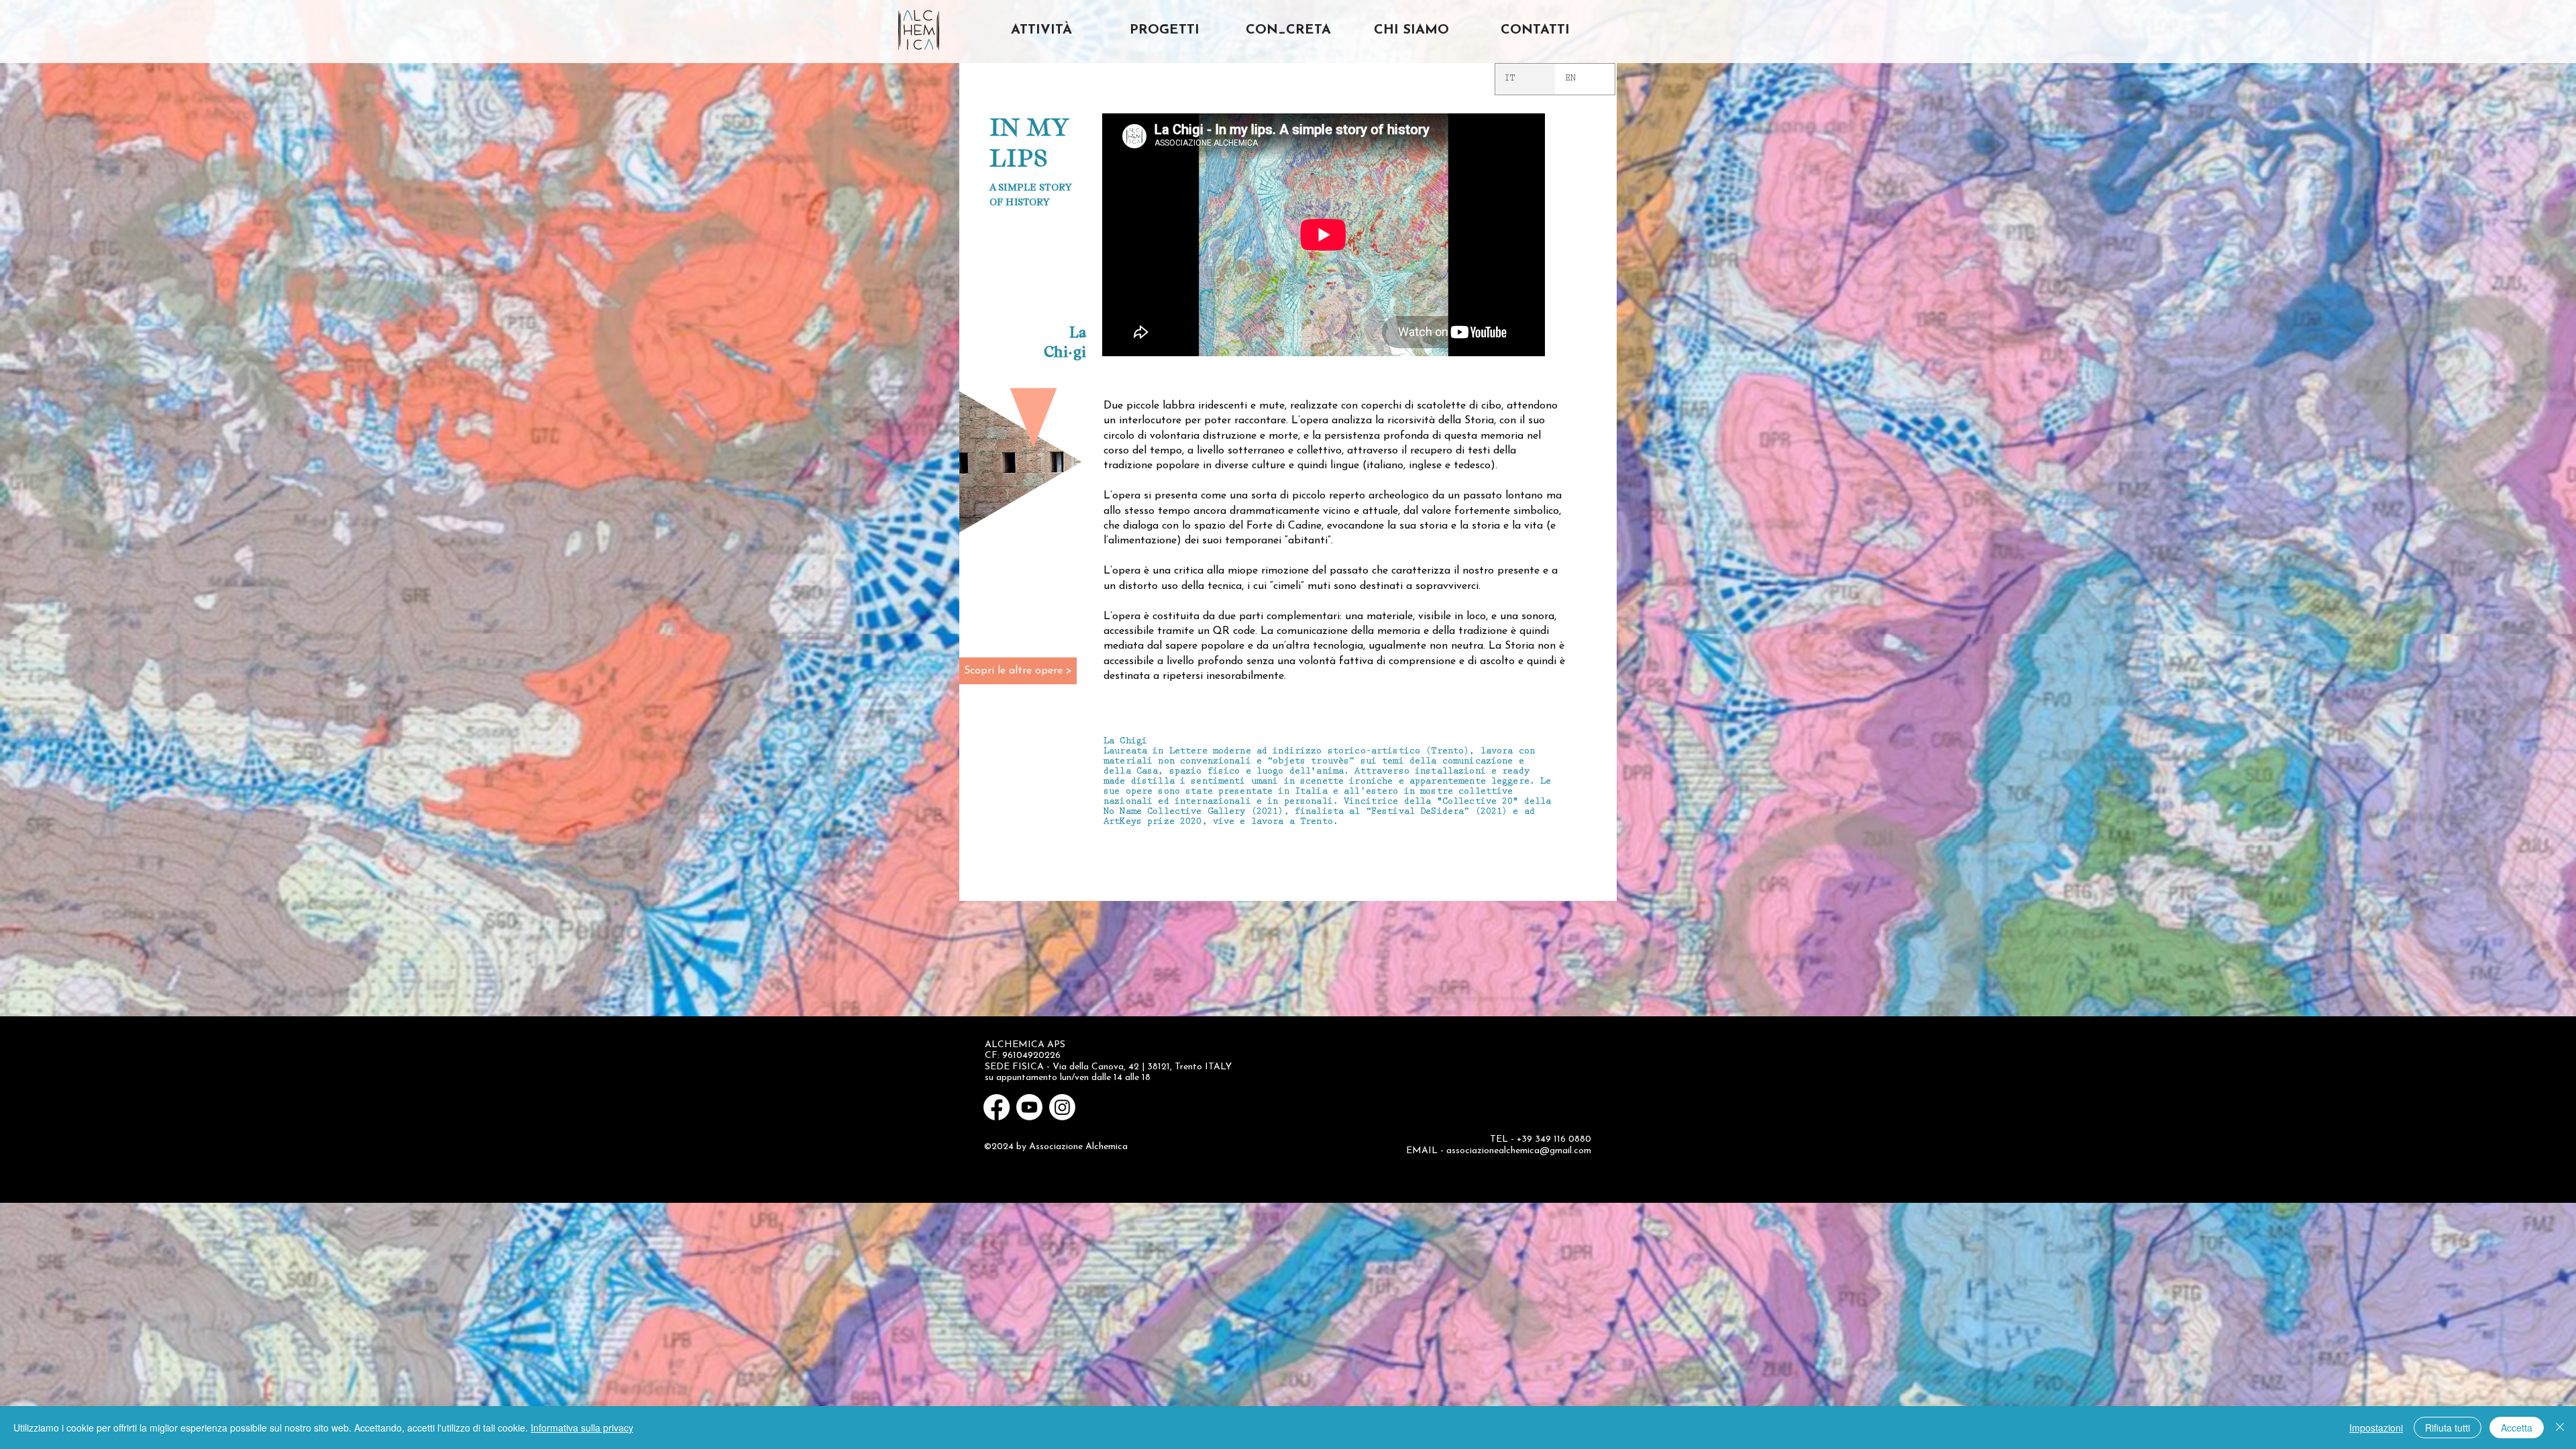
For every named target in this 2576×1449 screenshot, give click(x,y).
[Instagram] (1062, 1107)
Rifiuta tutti (2448, 1428)
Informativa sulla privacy (582, 1428)
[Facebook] (997, 1107)
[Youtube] (1029, 1107)
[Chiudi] (2560, 1428)
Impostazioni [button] (2376, 1428)
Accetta (2517, 1428)
